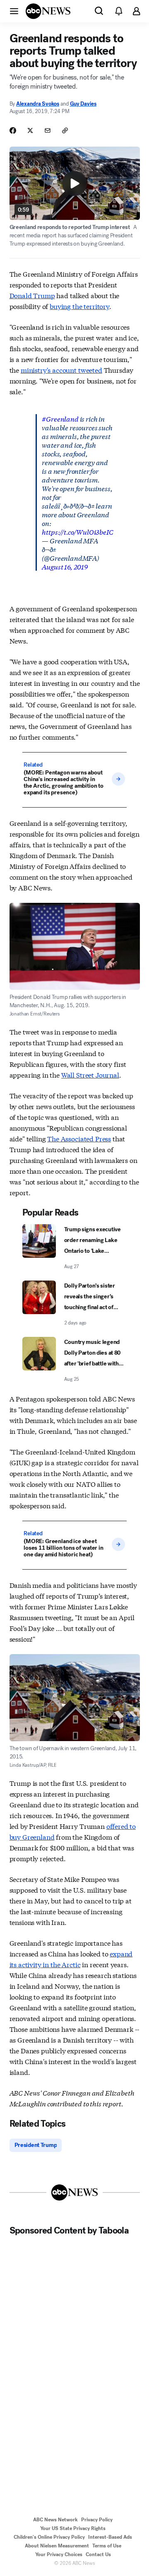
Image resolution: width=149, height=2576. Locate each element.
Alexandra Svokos (38, 104)
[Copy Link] (65, 130)
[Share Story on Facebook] (13, 130)
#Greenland (60, 418)
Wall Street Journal (90, 1075)
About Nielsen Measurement (57, 2546)
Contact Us (98, 2554)
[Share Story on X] (30, 130)
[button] (14, 11)
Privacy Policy (97, 2520)
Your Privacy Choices (59, 2554)
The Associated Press (79, 1138)
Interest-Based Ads (110, 2537)
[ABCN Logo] (48, 11)
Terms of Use (107, 2546)
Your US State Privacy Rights (73, 2528)
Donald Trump (32, 295)
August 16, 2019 (65, 566)
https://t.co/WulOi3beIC (77, 532)
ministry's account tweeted (61, 370)
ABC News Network (55, 2520)
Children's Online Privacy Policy (49, 2537)
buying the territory (79, 306)
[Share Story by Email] (48, 130)
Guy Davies (83, 104)
